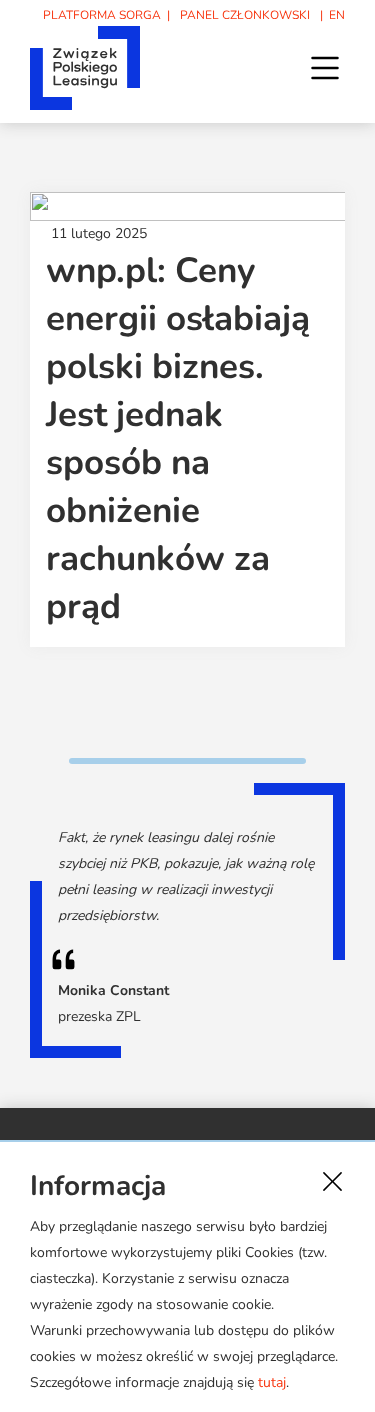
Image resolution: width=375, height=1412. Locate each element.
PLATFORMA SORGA (102, 15)
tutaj (272, 1382)
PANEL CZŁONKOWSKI (245, 15)
